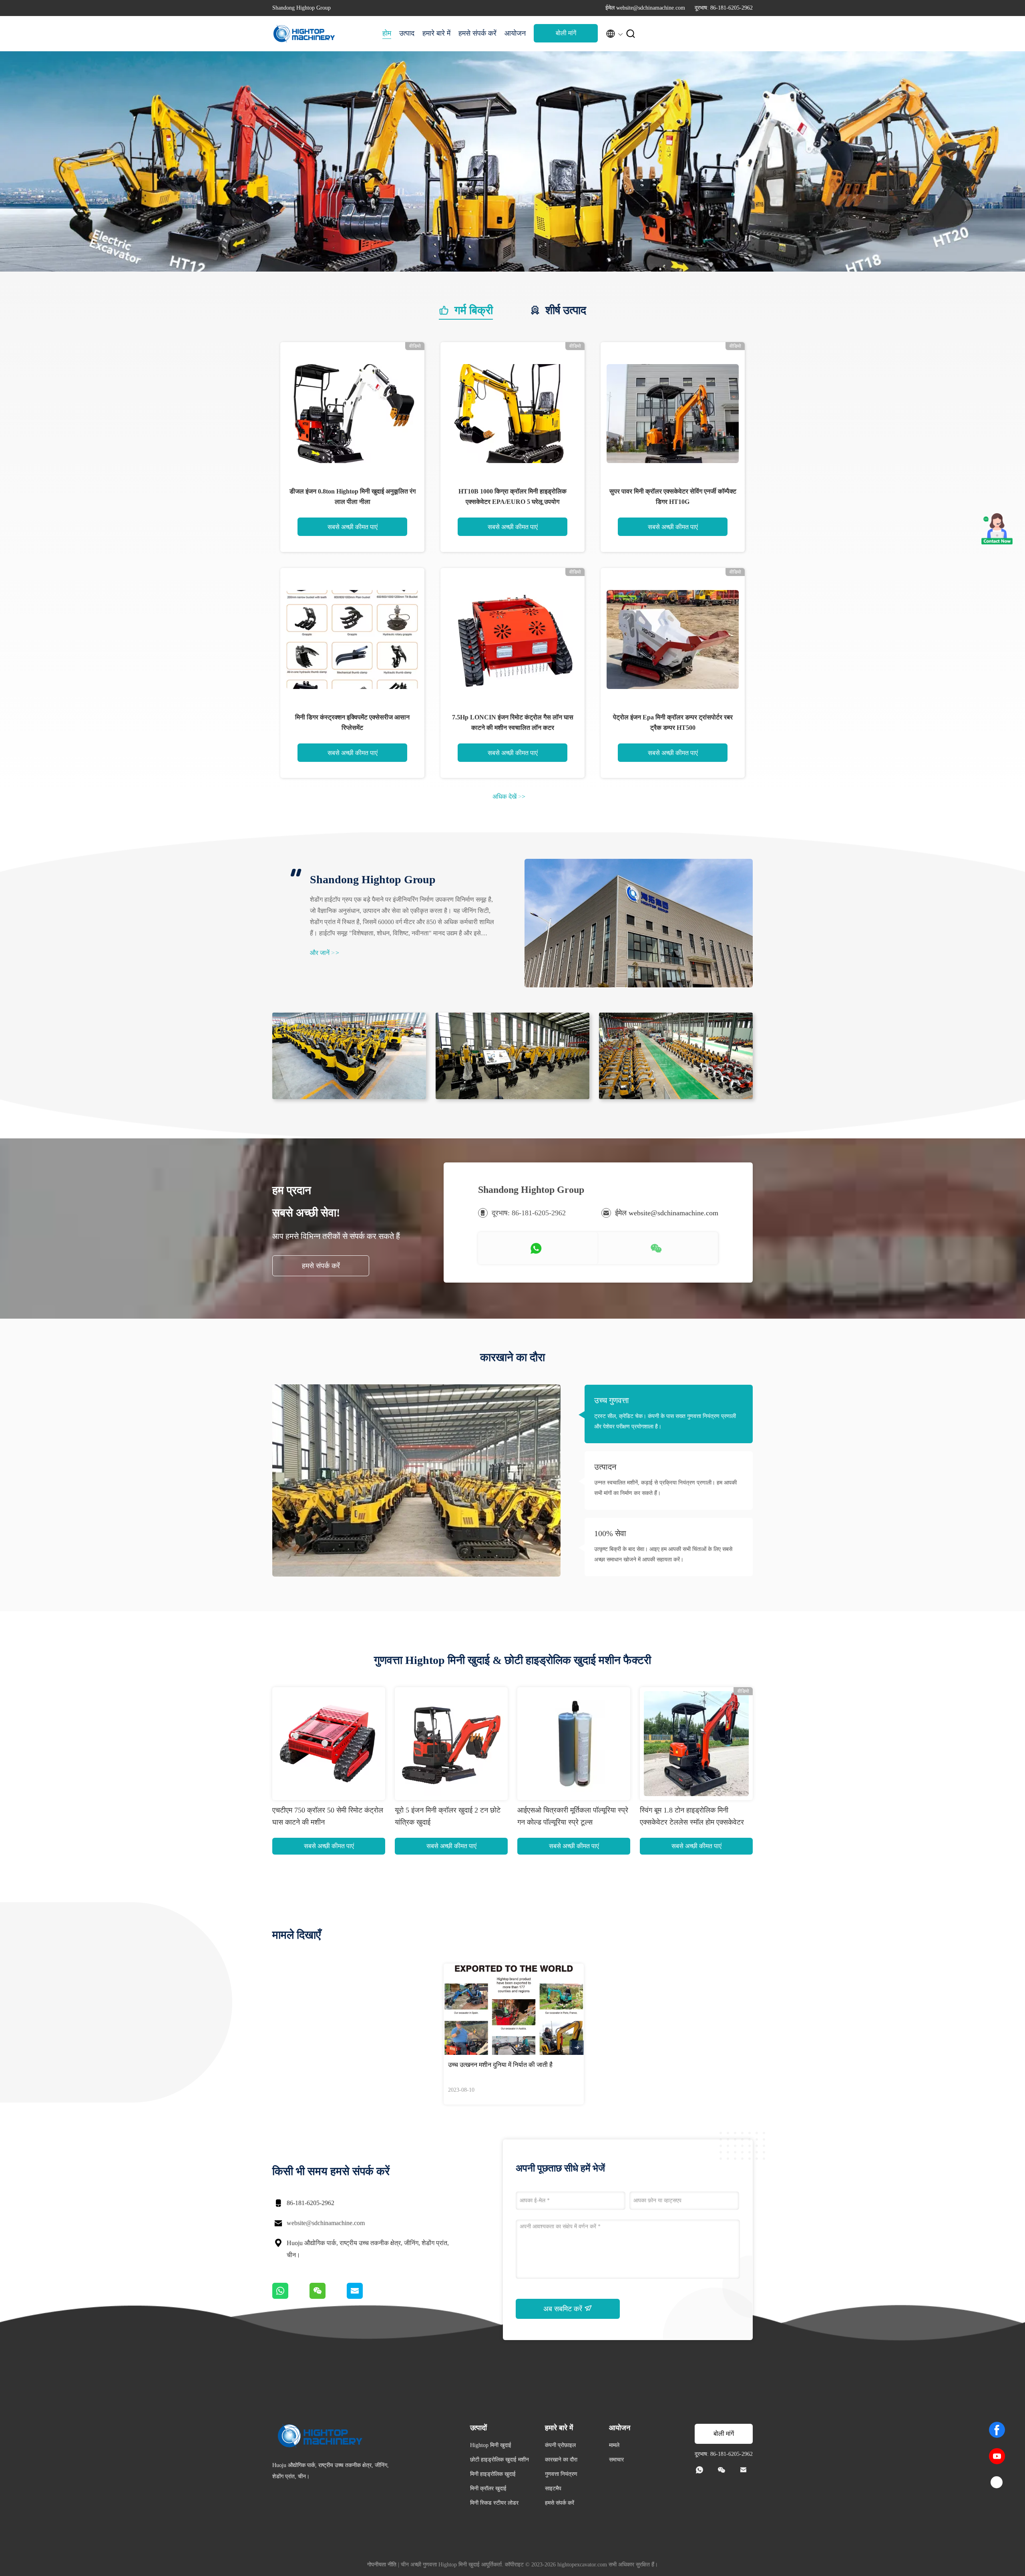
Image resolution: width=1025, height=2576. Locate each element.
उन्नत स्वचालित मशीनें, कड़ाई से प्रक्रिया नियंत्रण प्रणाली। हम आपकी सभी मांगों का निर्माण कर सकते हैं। (665, 1488)
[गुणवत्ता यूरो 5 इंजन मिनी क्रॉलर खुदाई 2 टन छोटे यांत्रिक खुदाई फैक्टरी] (451, 1744)
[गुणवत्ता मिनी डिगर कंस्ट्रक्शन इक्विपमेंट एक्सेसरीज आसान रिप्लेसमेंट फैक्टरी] (352, 640)
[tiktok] (997, 2483)
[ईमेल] (365, 2297)
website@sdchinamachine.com (326, 2223)
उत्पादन (605, 1467)
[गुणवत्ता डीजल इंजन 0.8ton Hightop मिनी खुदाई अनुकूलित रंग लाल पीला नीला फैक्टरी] (352, 414)
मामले (614, 2445)
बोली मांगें (566, 33)
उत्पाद (407, 33)
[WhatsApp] (291, 2297)
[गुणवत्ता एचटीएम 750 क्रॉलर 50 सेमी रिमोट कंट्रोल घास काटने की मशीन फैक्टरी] (329, 1744)
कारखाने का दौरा (561, 2460)
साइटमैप (553, 2488)
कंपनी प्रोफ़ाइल (560, 2445)
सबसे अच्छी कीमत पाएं (353, 527)
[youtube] (997, 2456)
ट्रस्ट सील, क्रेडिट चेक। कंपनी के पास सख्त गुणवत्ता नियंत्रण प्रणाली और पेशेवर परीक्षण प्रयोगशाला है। (665, 1421)
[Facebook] (997, 2430)
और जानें (325, 953)
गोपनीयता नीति (382, 2565)
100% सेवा (610, 1533)
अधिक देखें (509, 797)
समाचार (616, 2460)
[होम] (304, 34)
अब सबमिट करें (564, 2309)
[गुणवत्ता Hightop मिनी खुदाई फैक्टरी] (512, 270)
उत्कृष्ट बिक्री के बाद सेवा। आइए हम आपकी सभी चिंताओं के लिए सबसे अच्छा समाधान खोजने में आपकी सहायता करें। (663, 1554)
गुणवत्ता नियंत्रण (561, 2474)
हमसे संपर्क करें (477, 33)
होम (387, 33)
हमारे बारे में (436, 33)
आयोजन (515, 33)
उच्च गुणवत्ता (612, 1400)
